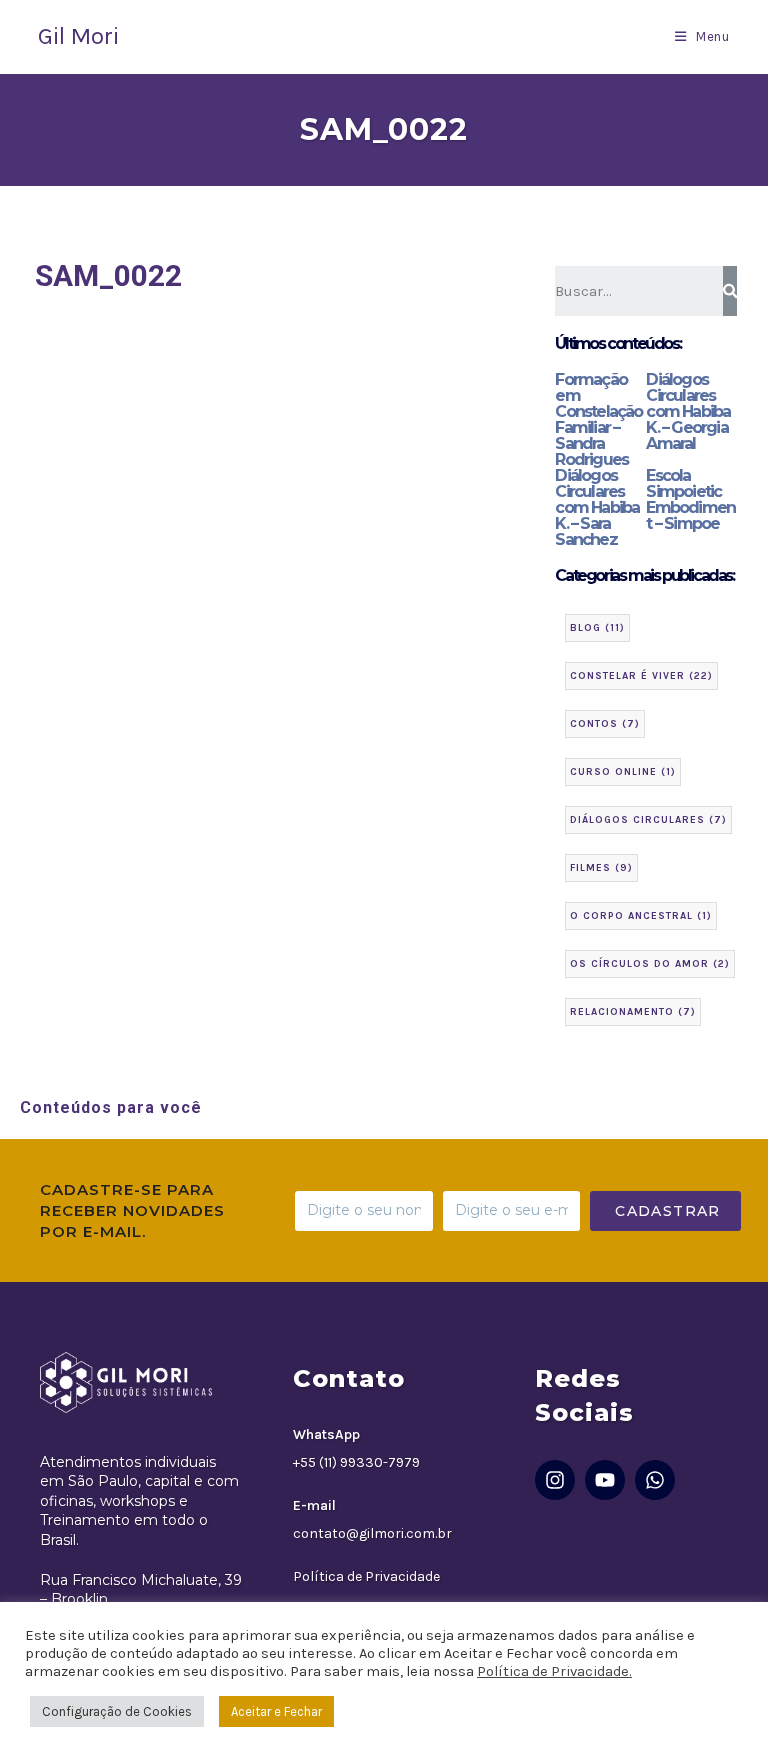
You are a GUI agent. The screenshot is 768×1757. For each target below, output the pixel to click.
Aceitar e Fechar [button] (276, 1711)
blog (597, 628)
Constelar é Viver (641, 676)
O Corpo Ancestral (641, 916)
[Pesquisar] (730, 291)
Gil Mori (78, 36)
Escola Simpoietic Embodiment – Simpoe (690, 499)
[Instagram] (555, 1480)
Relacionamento (633, 1012)
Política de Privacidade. (554, 1671)
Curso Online (623, 772)
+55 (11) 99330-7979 (356, 1462)
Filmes (601, 868)
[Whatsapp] (655, 1480)
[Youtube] (605, 1480)
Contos (605, 724)
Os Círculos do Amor (650, 964)
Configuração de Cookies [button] (117, 1711)
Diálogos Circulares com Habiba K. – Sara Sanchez (597, 507)
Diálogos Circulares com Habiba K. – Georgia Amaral (688, 411)
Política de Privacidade (366, 1576)
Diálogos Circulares (648, 820)
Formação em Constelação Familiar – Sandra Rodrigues (598, 419)
